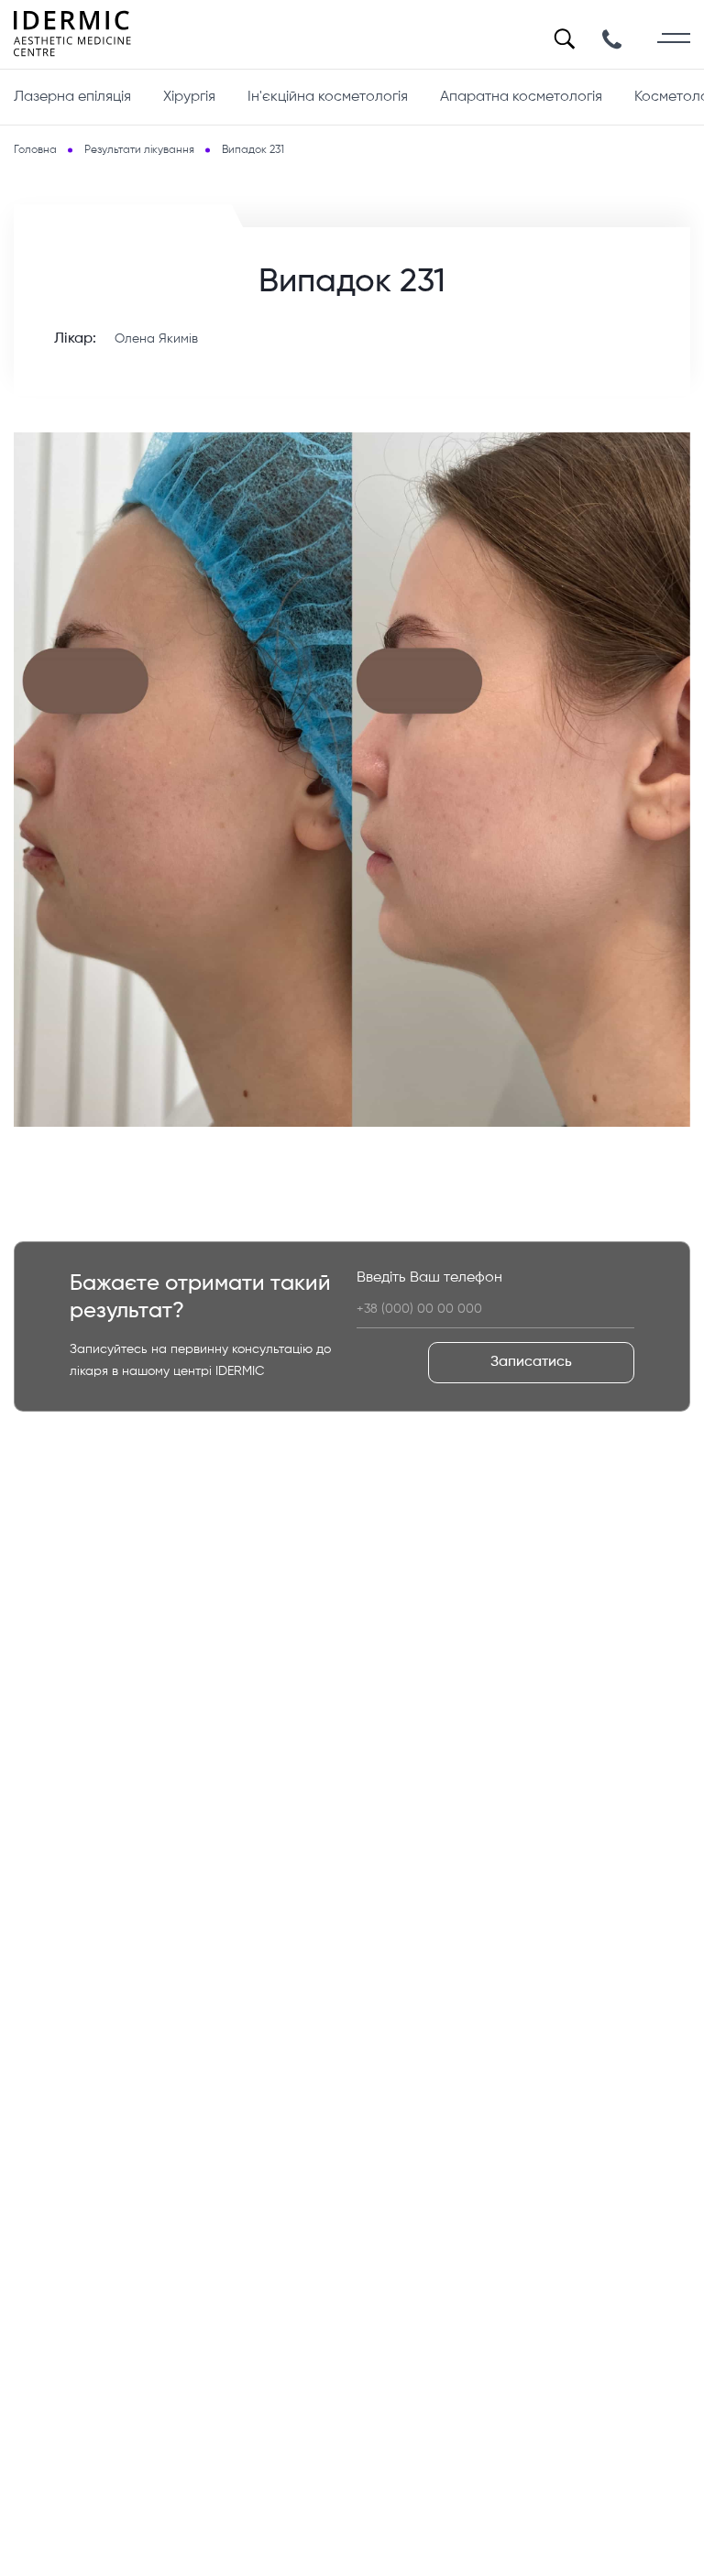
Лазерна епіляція (72, 97)
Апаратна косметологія (521, 97)
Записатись (531, 1362)
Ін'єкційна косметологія (328, 97)
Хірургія (189, 97)
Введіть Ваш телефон (429, 1278)
